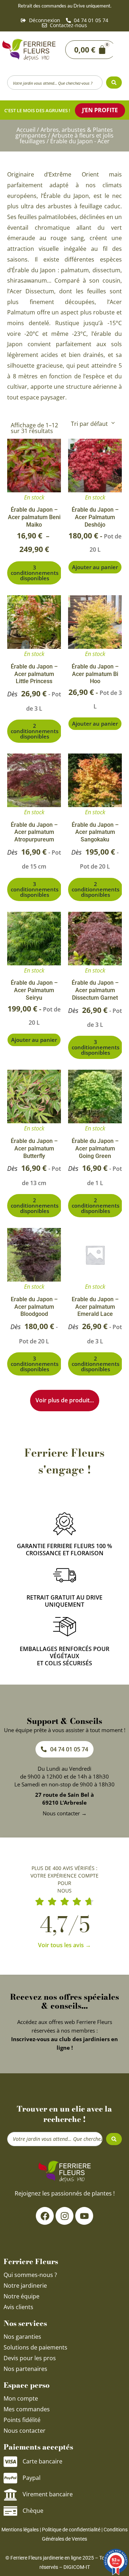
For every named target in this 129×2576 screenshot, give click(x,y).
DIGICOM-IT (77, 2567)
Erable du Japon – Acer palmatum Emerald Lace (95, 1307)
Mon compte (21, 2398)
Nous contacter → (65, 1813)
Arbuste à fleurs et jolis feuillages (67, 138)
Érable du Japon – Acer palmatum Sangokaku (95, 832)
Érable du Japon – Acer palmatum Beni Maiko (34, 517)
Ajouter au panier (95, 567)
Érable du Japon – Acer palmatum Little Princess (34, 674)
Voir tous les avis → (64, 1945)
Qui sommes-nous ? (31, 2275)
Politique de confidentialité (71, 2530)
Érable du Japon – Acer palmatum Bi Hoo (95, 674)
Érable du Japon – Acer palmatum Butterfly (34, 1148)
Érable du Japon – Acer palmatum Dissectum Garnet (95, 990)
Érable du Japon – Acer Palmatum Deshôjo (95, 517)
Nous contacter (25, 2431)
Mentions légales (20, 2530)
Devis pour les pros (30, 2358)
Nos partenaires (25, 2369)
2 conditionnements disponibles (35, 731)
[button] (118, 50)
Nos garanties (22, 2337)
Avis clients (18, 2307)
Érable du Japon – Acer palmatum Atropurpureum (34, 832)
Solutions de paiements (35, 2347)
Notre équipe (21, 2296)
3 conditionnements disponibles (35, 573)
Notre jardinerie (25, 2286)
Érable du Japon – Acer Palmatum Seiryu (34, 990)
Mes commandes (27, 2409)
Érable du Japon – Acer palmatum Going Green (95, 1148)
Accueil (26, 130)
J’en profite (100, 110)
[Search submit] (114, 83)
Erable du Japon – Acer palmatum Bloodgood (34, 1307)
